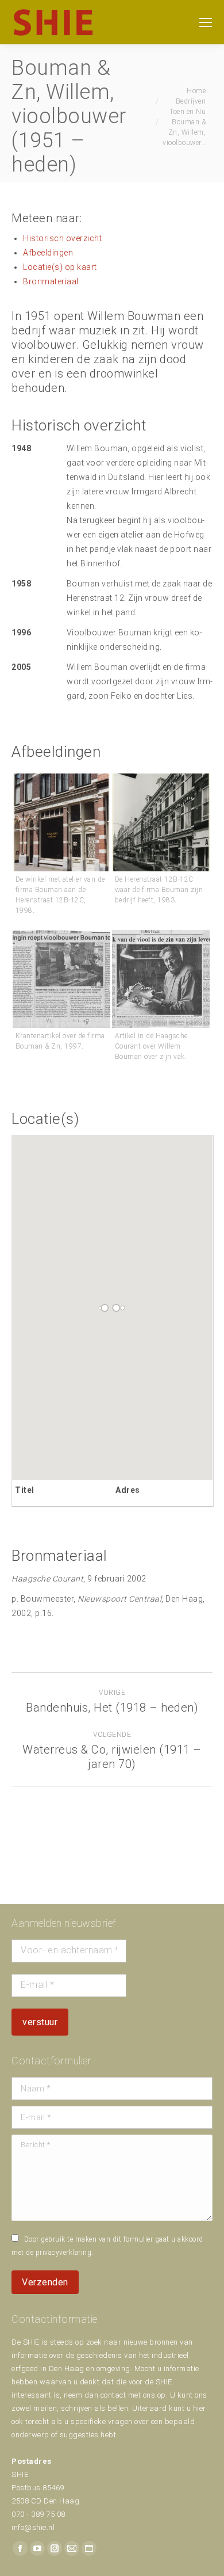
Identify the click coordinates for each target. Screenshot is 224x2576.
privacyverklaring (64, 2253)
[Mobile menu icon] (206, 22)
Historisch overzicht (62, 238)
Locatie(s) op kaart (60, 267)
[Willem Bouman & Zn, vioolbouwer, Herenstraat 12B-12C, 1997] (61, 979)
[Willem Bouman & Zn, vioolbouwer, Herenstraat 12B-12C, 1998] (61, 822)
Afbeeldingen (48, 253)
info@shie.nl (33, 2527)
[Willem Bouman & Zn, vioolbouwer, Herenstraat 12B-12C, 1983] (161, 822)
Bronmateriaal (51, 281)
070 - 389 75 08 (38, 2514)
